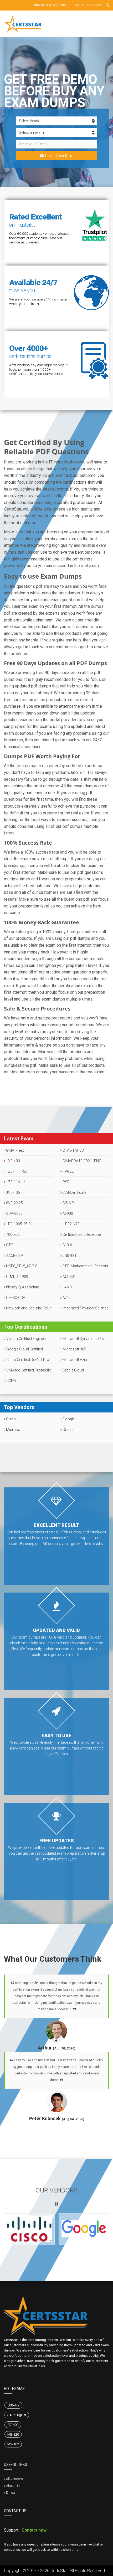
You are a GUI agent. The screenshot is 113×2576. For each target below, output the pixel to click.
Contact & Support (51, 5)
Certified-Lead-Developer (82, 1235)
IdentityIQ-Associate (22, 1287)
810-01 (68, 1245)
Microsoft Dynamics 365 (83, 1339)
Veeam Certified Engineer (26, 1339)
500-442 (13, 2405)
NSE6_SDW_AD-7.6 (21, 1266)
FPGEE (68, 1171)
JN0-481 (69, 1256)
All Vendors (14, 2479)
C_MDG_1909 (17, 1277)
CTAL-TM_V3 (73, 1150)
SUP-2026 (14, 1213)
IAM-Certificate (74, 1192)
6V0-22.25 (14, 1203)
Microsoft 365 (74, 1349)
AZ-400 (13, 2425)
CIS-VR (68, 1203)
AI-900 (67, 1213)
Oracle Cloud (73, 1370)
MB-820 (13, 2434)
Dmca (11, 2493)
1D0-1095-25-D (18, 1224)
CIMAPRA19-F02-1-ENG (82, 1161)
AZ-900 (68, 1298)
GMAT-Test (15, 1150)
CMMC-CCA (15, 1298)
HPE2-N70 (71, 1224)
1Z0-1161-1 (15, 1182)
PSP (66, 1182)
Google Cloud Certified (24, 1349)
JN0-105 (13, 1192)
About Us (13, 2486)
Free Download (59, 156)
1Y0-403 (13, 1161)
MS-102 (13, 2444)
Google (68, 1419)
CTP (9, 1245)
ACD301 (69, 1277)
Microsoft (14, 1430)
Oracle (68, 1430)
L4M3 (67, 1287)
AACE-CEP (14, 1256)
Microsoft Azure (76, 1360)
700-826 (12, 1235)
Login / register (88, 5)
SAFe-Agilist (17, 2415)
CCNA (11, 1381)
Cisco (11, 1419)
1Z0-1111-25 (16, 1171)
